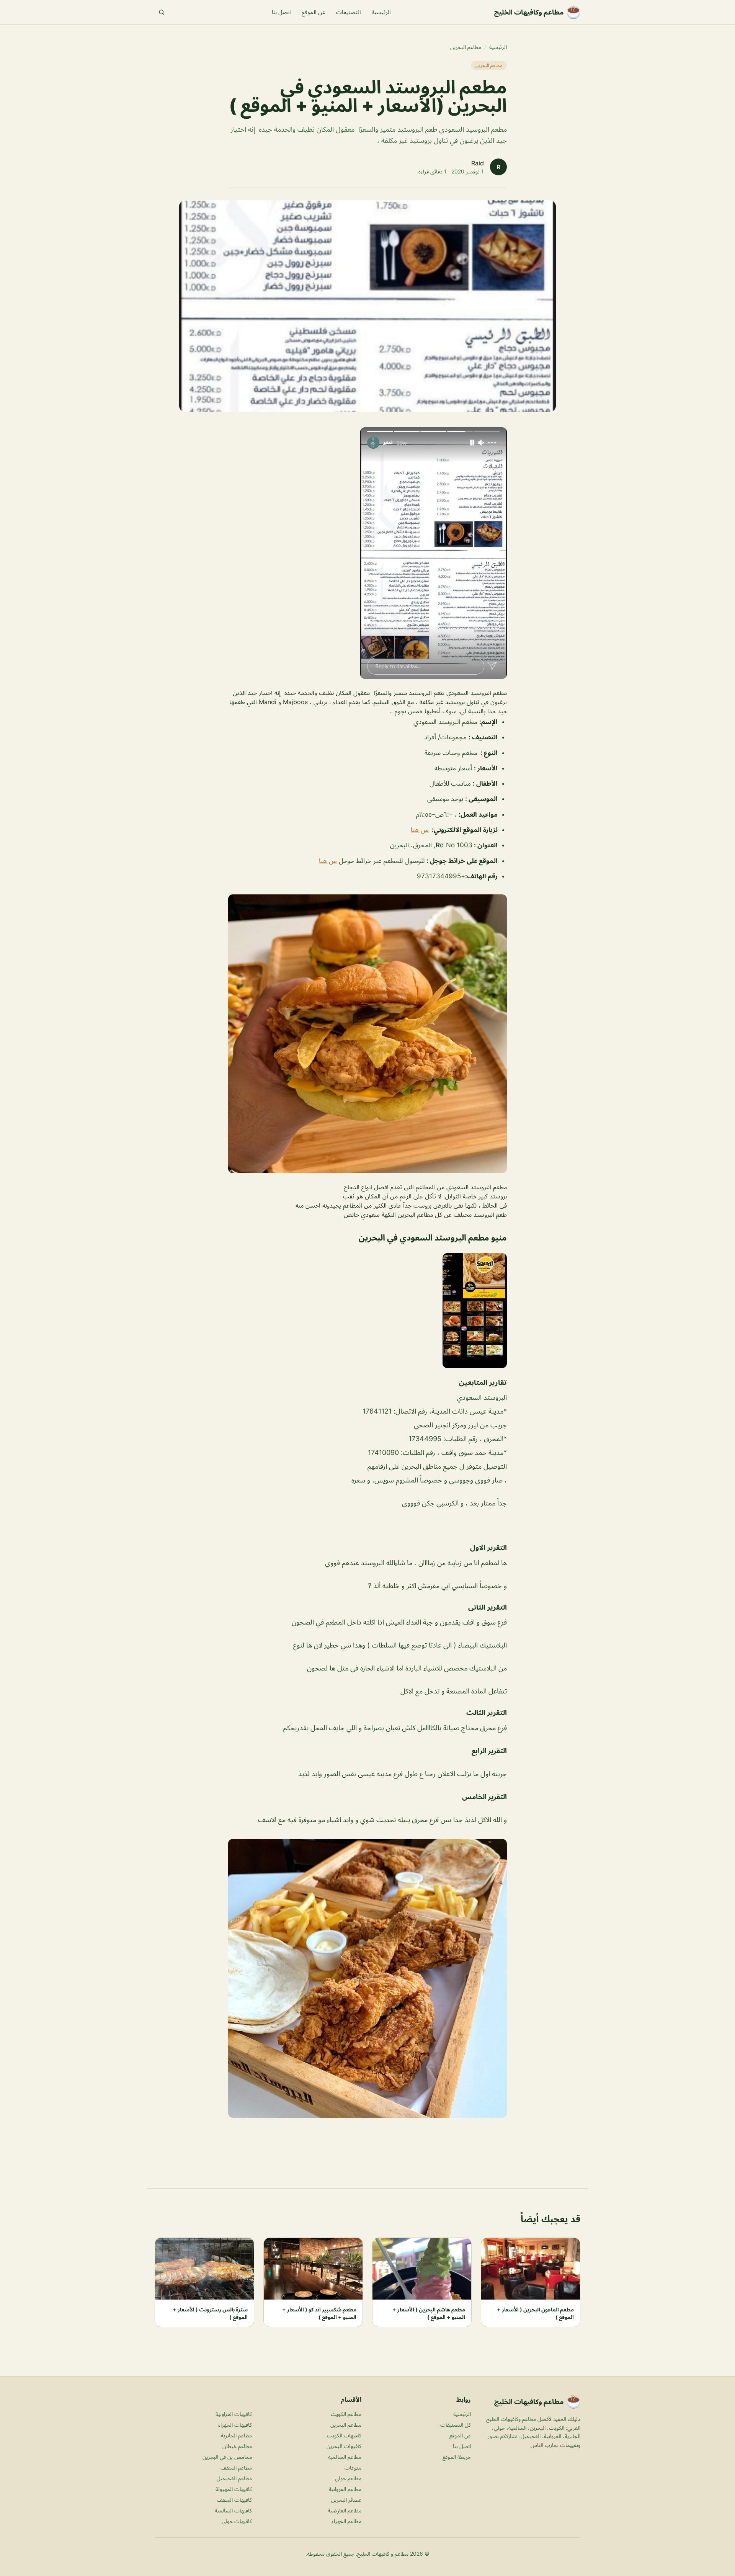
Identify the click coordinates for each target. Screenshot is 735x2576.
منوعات (353, 2467)
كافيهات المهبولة (234, 2489)
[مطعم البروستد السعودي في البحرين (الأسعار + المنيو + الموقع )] (367, 553)
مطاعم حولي (348, 2478)
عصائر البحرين (346, 2500)
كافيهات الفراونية (234, 2414)
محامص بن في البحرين (227, 2457)
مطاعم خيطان (237, 2446)
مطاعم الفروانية (345, 2489)
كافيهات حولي (237, 2521)
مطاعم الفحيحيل (234, 2478)
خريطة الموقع (457, 2457)
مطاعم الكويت (346, 2414)
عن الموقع (314, 12)
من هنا (420, 830)
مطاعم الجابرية (236, 2435)
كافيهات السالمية (233, 2510)
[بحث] (162, 12)
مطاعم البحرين (466, 47)
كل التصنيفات (456, 2425)
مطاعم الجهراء (346, 2521)
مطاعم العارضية (345, 2510)
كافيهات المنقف (234, 2500)
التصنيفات (349, 12)
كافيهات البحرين (344, 2446)
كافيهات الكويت (344, 2435)
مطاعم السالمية (345, 2457)
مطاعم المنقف (236, 2467)
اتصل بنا (281, 12)
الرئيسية (381, 12)
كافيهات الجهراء (235, 2425)
